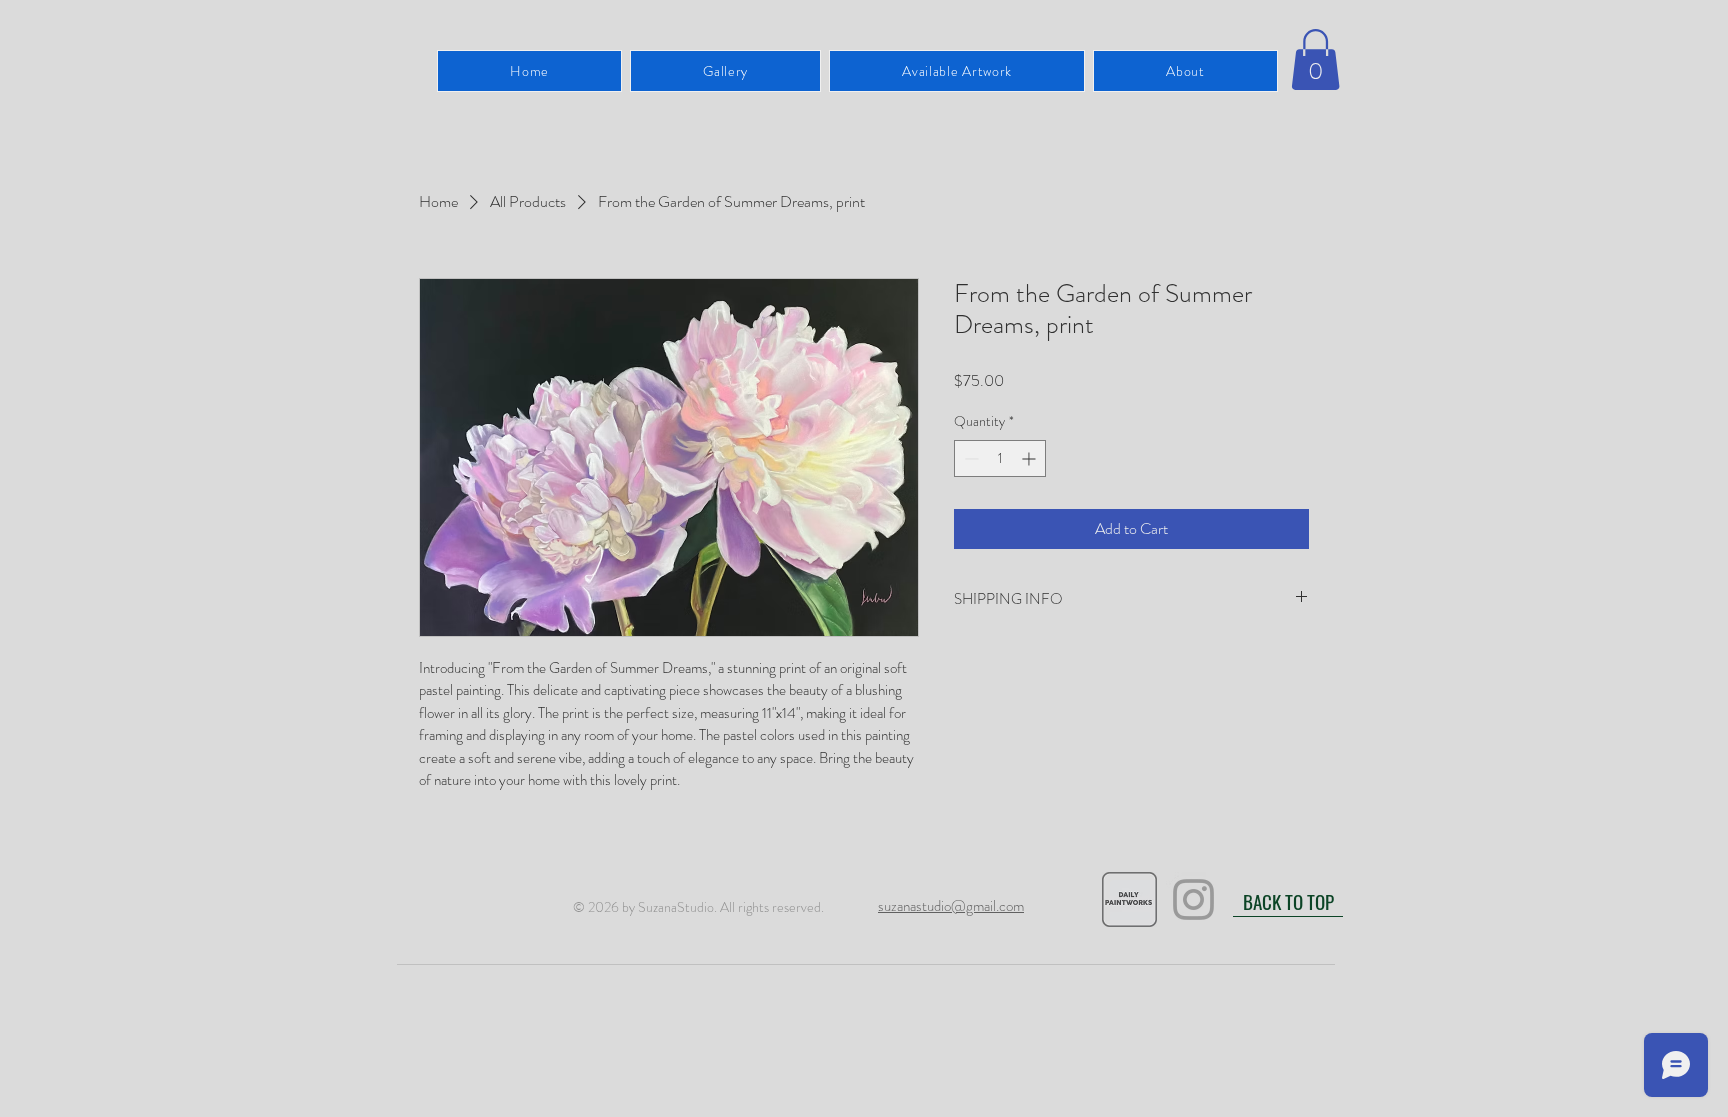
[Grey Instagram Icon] (1193, 899)
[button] (1315, 59)
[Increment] (1030, 458)
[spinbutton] (1000, 458)
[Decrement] (969, 458)
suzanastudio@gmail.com (951, 906)
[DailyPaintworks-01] (1129, 899)
